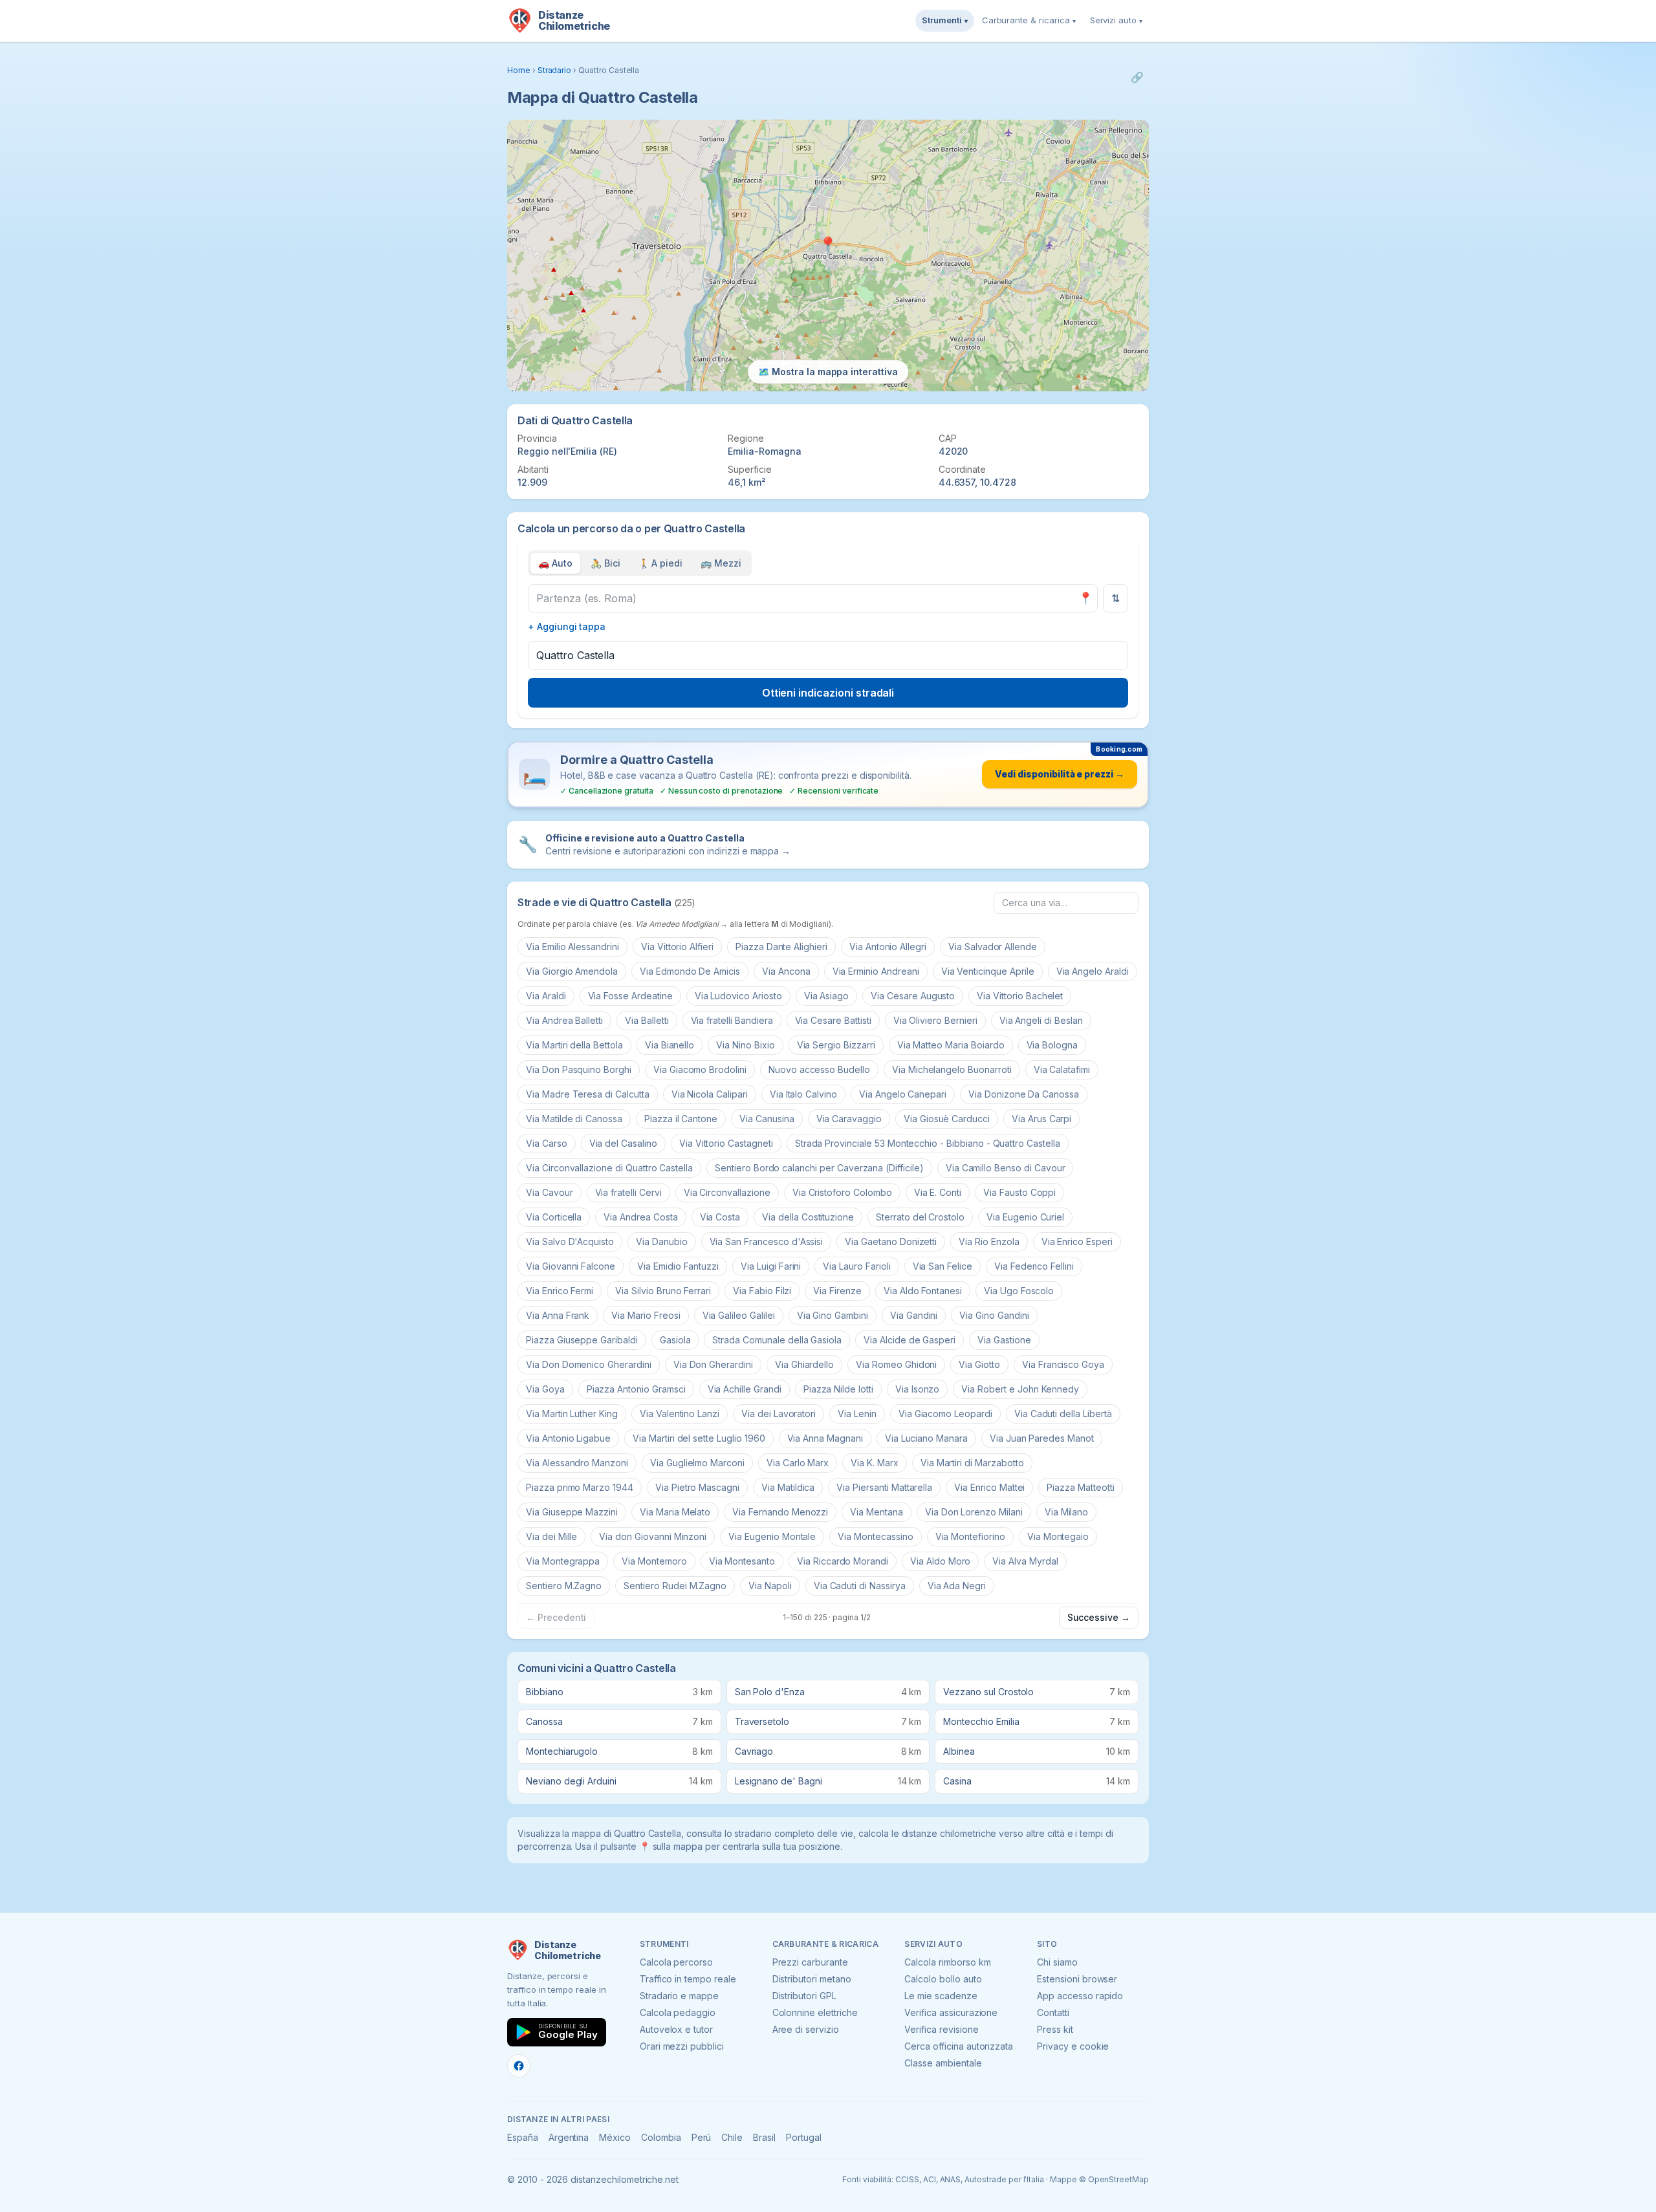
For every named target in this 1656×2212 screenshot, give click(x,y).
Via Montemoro (654, 1561)
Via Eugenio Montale (772, 1536)
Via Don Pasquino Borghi (579, 1069)
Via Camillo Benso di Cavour (1006, 1168)
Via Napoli (770, 1586)
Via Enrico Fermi (560, 1291)
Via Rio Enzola (989, 1242)
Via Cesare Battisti (833, 1020)
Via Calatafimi (1062, 1069)
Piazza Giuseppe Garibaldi (582, 1340)
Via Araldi (546, 996)
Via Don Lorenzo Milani (974, 1512)
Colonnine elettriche (815, 2012)
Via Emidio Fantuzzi (678, 1266)
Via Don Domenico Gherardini (589, 1364)
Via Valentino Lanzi (680, 1414)
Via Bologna (1052, 1045)
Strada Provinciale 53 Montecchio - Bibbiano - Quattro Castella (928, 1143)
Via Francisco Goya (1063, 1364)
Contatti (1053, 2012)
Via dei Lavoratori (779, 1414)
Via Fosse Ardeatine (630, 996)
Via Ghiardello (804, 1364)
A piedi (661, 563)
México (615, 2137)
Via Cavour (550, 1192)
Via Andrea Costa (640, 1217)
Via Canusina (767, 1119)
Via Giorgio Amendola (572, 971)
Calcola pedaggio (678, 2012)
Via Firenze (837, 1291)
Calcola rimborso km (947, 1962)
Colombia (661, 2137)
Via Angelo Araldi (1093, 971)
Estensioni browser (1077, 1979)
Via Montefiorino (970, 1536)
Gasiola (675, 1340)
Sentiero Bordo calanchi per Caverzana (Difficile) (819, 1168)
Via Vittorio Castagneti (726, 1143)
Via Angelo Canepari (903, 1094)
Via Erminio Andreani (876, 971)
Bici (605, 563)
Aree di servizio (806, 2029)
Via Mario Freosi (646, 1315)
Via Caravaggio (849, 1119)
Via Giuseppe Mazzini (572, 1512)
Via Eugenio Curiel (1025, 1217)
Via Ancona (786, 971)
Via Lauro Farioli (856, 1266)
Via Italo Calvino (803, 1094)
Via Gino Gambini (833, 1315)
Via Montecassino (875, 1536)
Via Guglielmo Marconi (697, 1463)
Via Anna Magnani (825, 1438)
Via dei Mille (551, 1536)
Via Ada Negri (957, 1586)
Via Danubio (661, 1242)
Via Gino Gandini (994, 1315)
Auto (555, 563)
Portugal (804, 2137)
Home (519, 70)
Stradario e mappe (679, 1996)
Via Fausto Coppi (1019, 1192)
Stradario (555, 70)
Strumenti (945, 20)
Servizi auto (1116, 20)
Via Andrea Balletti (564, 1020)
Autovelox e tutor (676, 2029)
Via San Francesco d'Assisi (767, 1242)
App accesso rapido (1080, 1996)
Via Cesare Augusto (913, 996)
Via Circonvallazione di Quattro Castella (609, 1168)
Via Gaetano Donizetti (891, 1242)
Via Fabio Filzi (762, 1291)
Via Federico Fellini (1034, 1266)
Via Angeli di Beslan (1041, 1020)
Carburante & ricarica (1029, 20)
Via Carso (547, 1143)
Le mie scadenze (941, 1996)
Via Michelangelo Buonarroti (952, 1069)
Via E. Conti (938, 1192)
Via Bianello (670, 1045)
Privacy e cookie (1073, 2046)
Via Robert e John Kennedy (1020, 1389)
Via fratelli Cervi (628, 1192)
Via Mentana (876, 1512)
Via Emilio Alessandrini (572, 947)
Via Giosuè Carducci (947, 1119)
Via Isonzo (918, 1389)
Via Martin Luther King (572, 1414)
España (523, 2137)
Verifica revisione (941, 2029)
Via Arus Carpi (1041, 1119)
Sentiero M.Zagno (564, 1586)
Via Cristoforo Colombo (842, 1192)
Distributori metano (812, 1979)
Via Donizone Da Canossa (1024, 1094)
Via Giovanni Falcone (571, 1266)
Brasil (764, 2137)
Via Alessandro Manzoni (577, 1463)
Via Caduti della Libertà (1063, 1414)
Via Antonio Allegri (888, 947)
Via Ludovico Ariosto (738, 996)
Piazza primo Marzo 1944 (580, 1487)
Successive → (1099, 1617)
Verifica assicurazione (951, 2012)
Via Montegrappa (563, 1561)
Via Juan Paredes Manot (1042, 1438)
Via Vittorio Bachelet (1020, 996)
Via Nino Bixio (745, 1045)
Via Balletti (647, 1020)
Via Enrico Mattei (989, 1487)
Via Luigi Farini (771, 1266)
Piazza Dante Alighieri (781, 947)
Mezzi (721, 563)
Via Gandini (914, 1315)
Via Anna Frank (558, 1315)
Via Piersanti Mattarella (884, 1487)
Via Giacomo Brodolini (700, 1069)
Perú (702, 2137)
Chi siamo (1057, 1962)
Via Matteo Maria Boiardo (951, 1045)
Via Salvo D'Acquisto (570, 1242)
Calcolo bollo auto (943, 1979)
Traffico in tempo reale (688, 1979)
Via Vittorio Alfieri (677, 947)
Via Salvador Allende (993, 947)
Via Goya (545, 1389)
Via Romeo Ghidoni (896, 1364)
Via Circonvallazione (727, 1192)
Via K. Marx (874, 1463)
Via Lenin (857, 1414)
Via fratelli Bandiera (732, 1020)
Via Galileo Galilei (739, 1315)
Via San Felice (942, 1266)
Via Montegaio (1058, 1536)
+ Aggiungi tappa (567, 626)
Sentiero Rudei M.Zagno (675, 1586)
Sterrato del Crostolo (920, 1217)
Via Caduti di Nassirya (860, 1586)
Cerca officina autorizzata (959, 2046)
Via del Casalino (623, 1143)
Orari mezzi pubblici (682, 2046)
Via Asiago (827, 996)
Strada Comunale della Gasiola (777, 1340)
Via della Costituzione (808, 1217)
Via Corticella (554, 1217)
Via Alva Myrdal (1025, 1561)
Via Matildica (788, 1487)
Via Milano (1067, 1512)
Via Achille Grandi (745, 1389)
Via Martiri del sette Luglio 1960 (699, 1438)
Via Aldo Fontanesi (923, 1291)
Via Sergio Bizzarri (836, 1045)
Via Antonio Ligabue (568, 1438)
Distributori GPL (804, 1996)
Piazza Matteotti (1080, 1487)
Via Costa (720, 1217)
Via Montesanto (742, 1561)
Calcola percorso (676, 1962)
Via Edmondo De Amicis (690, 971)
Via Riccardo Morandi (843, 1561)
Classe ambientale (943, 2063)
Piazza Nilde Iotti (838, 1389)
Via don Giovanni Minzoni (653, 1536)
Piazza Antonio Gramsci (636, 1389)
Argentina (569, 2137)
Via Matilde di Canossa (574, 1119)
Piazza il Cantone (681, 1119)
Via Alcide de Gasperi (910, 1340)
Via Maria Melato (675, 1512)
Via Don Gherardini (713, 1364)
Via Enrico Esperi (1077, 1242)
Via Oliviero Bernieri (935, 1020)
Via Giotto (979, 1364)
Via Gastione (1004, 1340)
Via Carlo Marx (798, 1463)
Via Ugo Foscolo (1019, 1291)
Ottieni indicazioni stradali (828, 693)
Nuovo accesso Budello (819, 1069)
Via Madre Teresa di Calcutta (588, 1094)
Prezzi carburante (810, 1962)
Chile (732, 2137)
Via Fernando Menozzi (780, 1512)
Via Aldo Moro (940, 1561)
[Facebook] (519, 2066)
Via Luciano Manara (926, 1438)
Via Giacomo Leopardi (945, 1414)
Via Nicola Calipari (710, 1094)
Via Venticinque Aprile (988, 971)
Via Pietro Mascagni (697, 1487)
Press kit (1055, 2029)
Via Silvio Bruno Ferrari (663, 1291)
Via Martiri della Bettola (574, 1045)
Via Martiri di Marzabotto (972, 1463)
